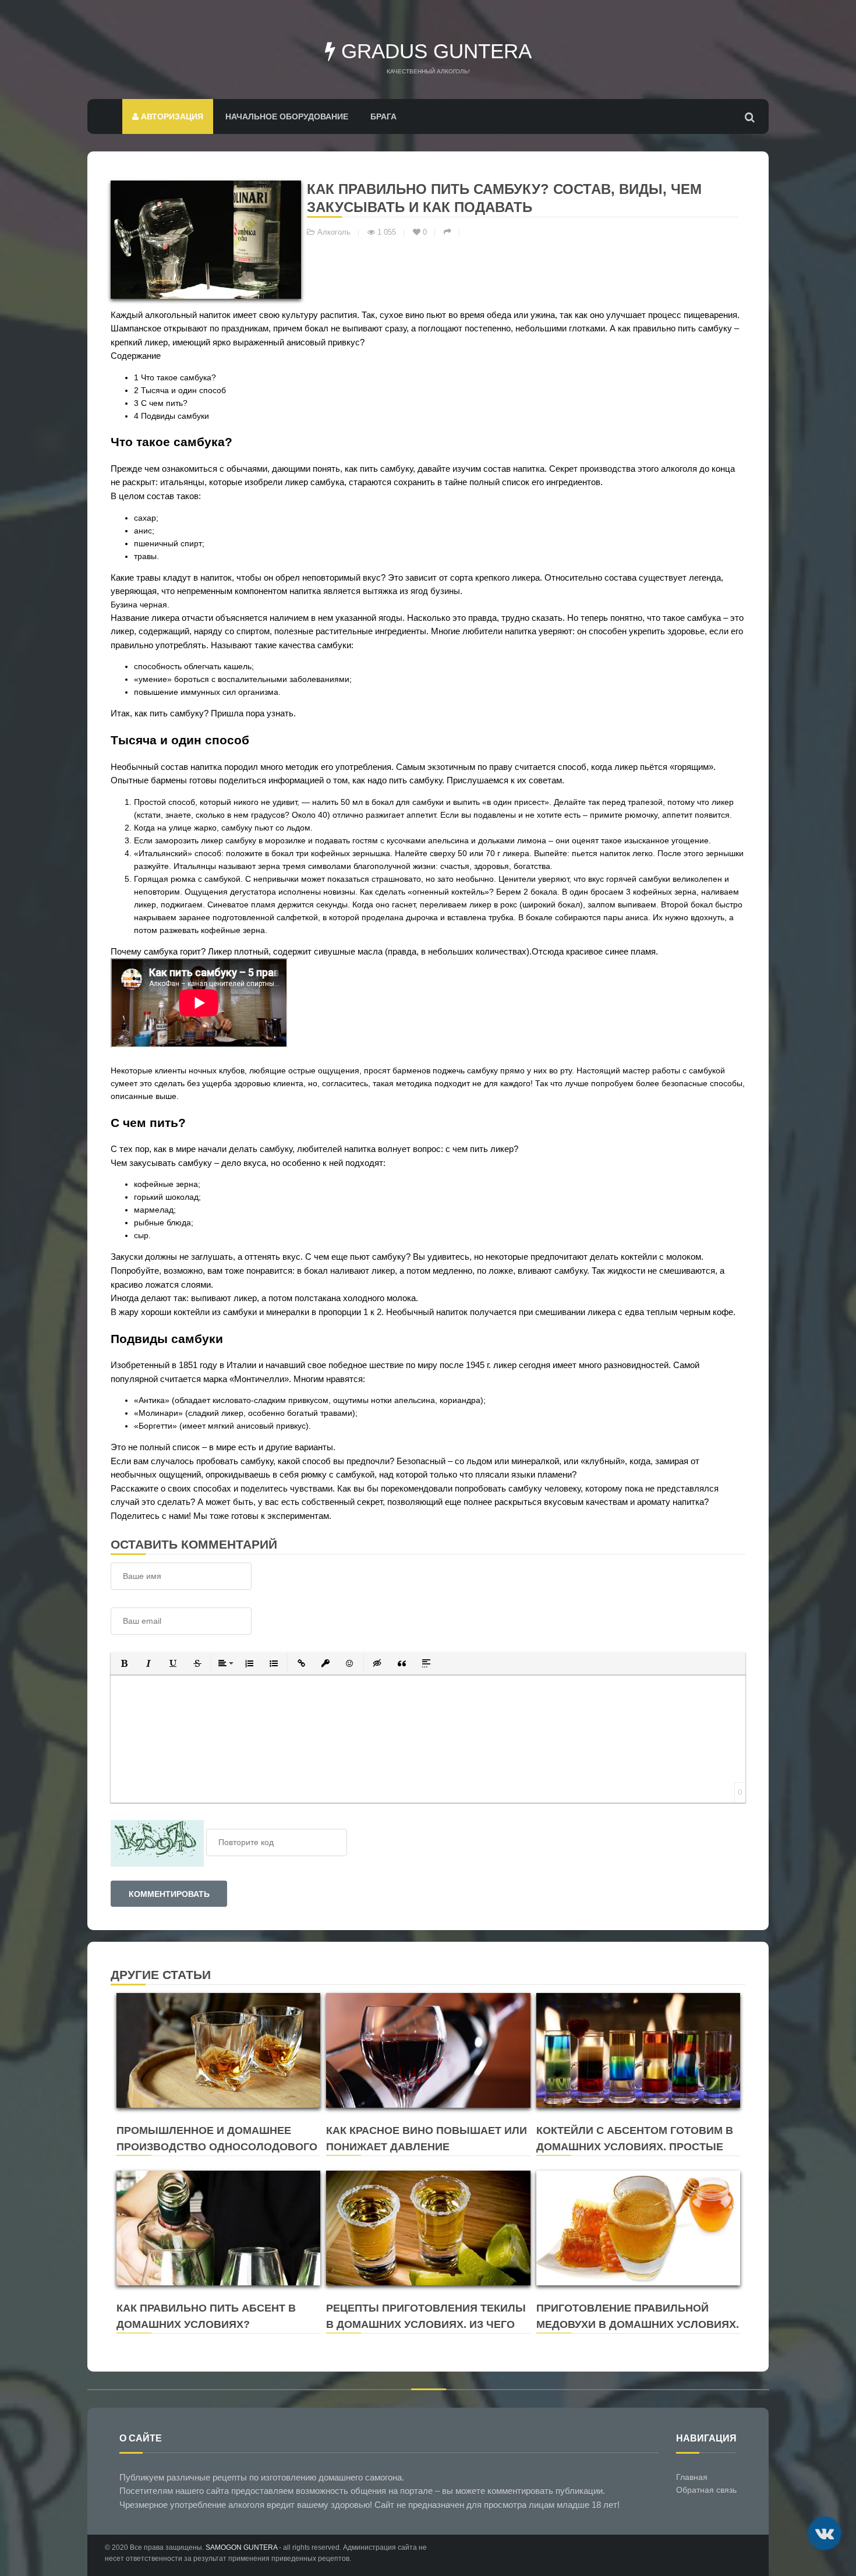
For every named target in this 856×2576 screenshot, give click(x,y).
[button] (124, 1663)
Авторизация (171, 116)
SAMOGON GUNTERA (241, 2547)
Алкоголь (334, 232)
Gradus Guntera (434, 51)
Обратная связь (706, 2490)
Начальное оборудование (287, 116)
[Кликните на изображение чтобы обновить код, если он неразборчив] (157, 1842)
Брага (383, 116)
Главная (692, 2477)
